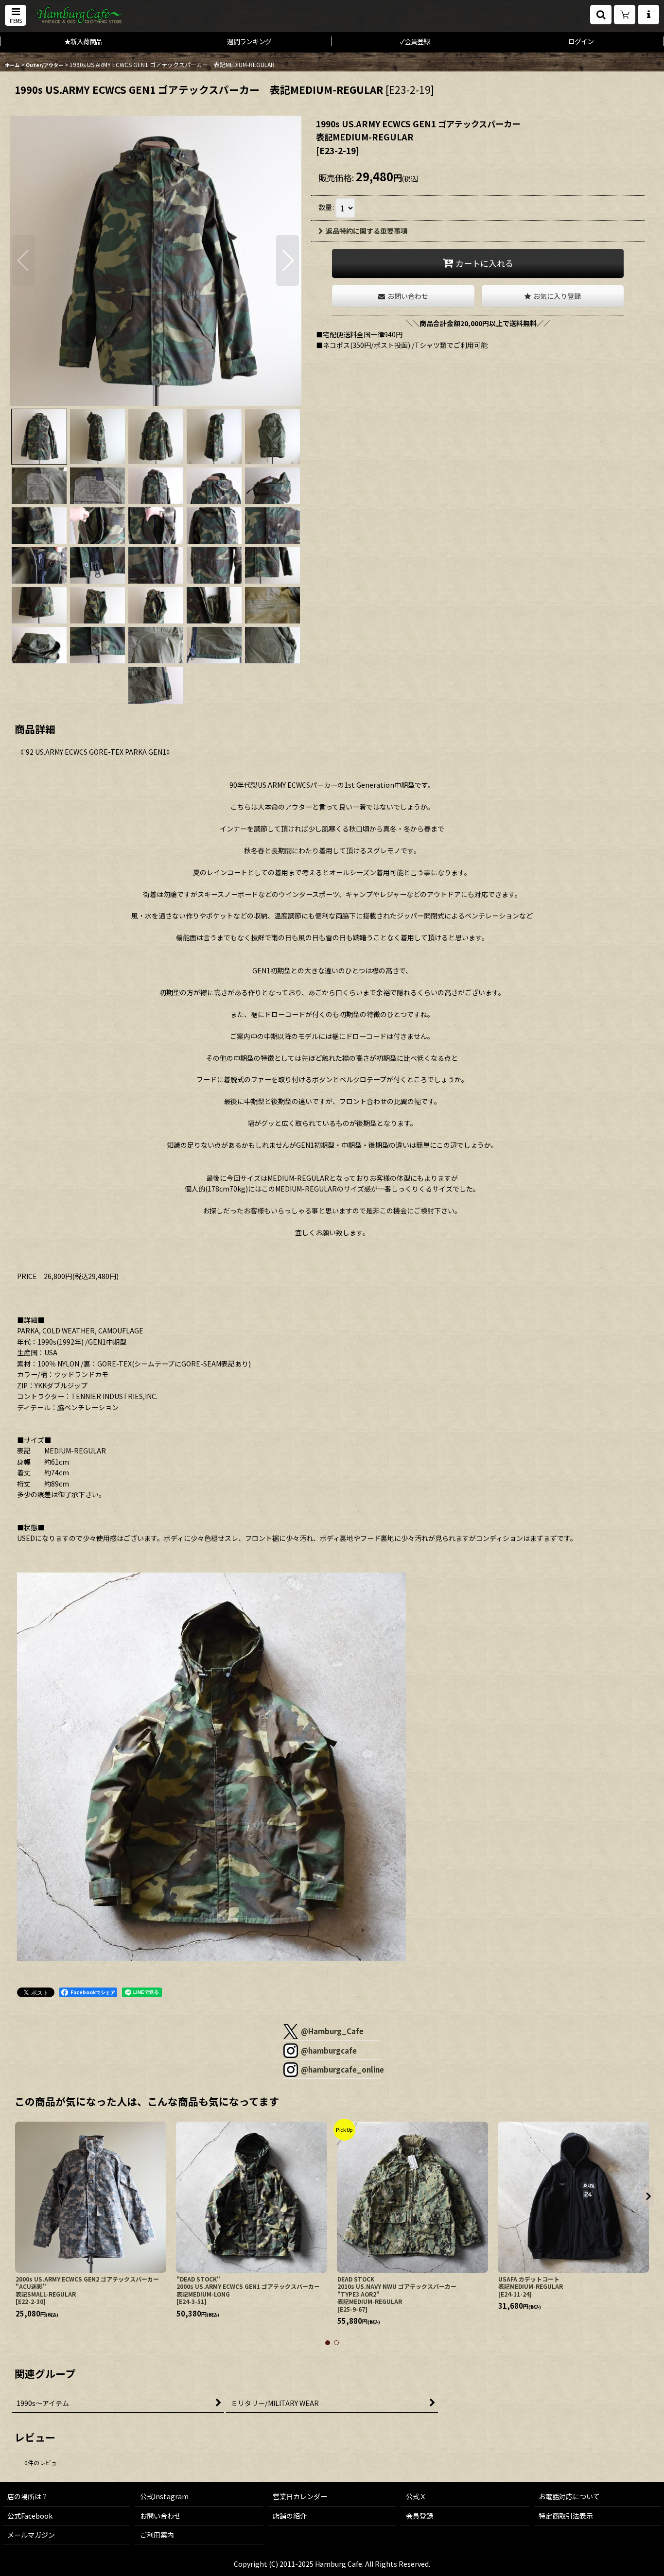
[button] (16, 15)
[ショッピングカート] (625, 15)
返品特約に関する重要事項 (367, 231)
